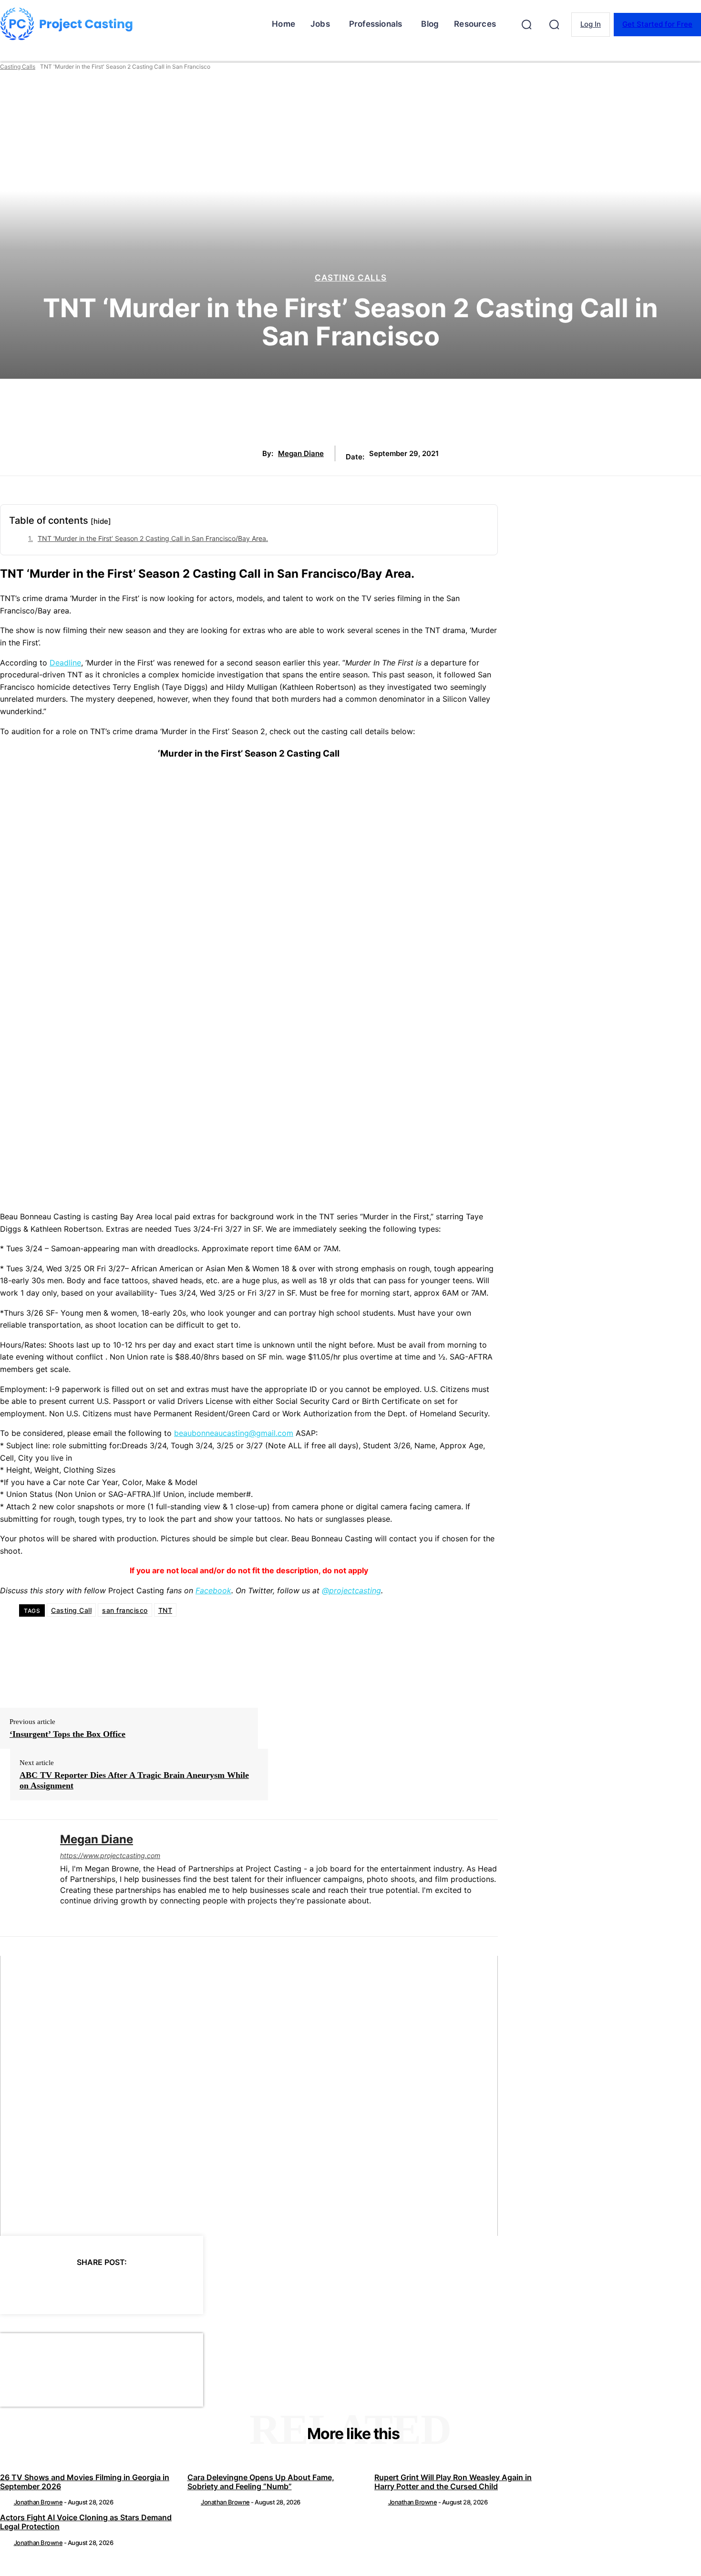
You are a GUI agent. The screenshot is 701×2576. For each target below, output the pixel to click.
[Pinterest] (84, 2286)
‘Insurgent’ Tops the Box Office (67, 1734)
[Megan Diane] (23, 1878)
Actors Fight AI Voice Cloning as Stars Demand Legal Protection (86, 2522)
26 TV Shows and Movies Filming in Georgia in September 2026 (85, 2482)
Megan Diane (301, 454)
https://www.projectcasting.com (110, 1855)
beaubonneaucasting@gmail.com (234, 1433)
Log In (591, 24)
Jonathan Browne (38, 2502)
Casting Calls (18, 67)
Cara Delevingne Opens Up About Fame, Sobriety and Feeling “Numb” (261, 2482)
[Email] (153, 2286)
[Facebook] (16, 2286)
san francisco (125, 1610)
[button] (526, 24)
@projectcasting (351, 1590)
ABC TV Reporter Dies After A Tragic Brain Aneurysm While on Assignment (134, 1780)
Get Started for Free (657, 24)
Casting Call (71, 1610)
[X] (50, 2286)
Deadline (65, 663)
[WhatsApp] (119, 2286)
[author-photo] (6, 2502)
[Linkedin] (64, 1916)
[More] (188, 2286)
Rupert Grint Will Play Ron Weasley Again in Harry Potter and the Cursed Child (453, 2482)
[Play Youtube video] (249, 2096)
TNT (165, 1610)
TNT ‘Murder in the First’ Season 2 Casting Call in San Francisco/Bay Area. (153, 538)
